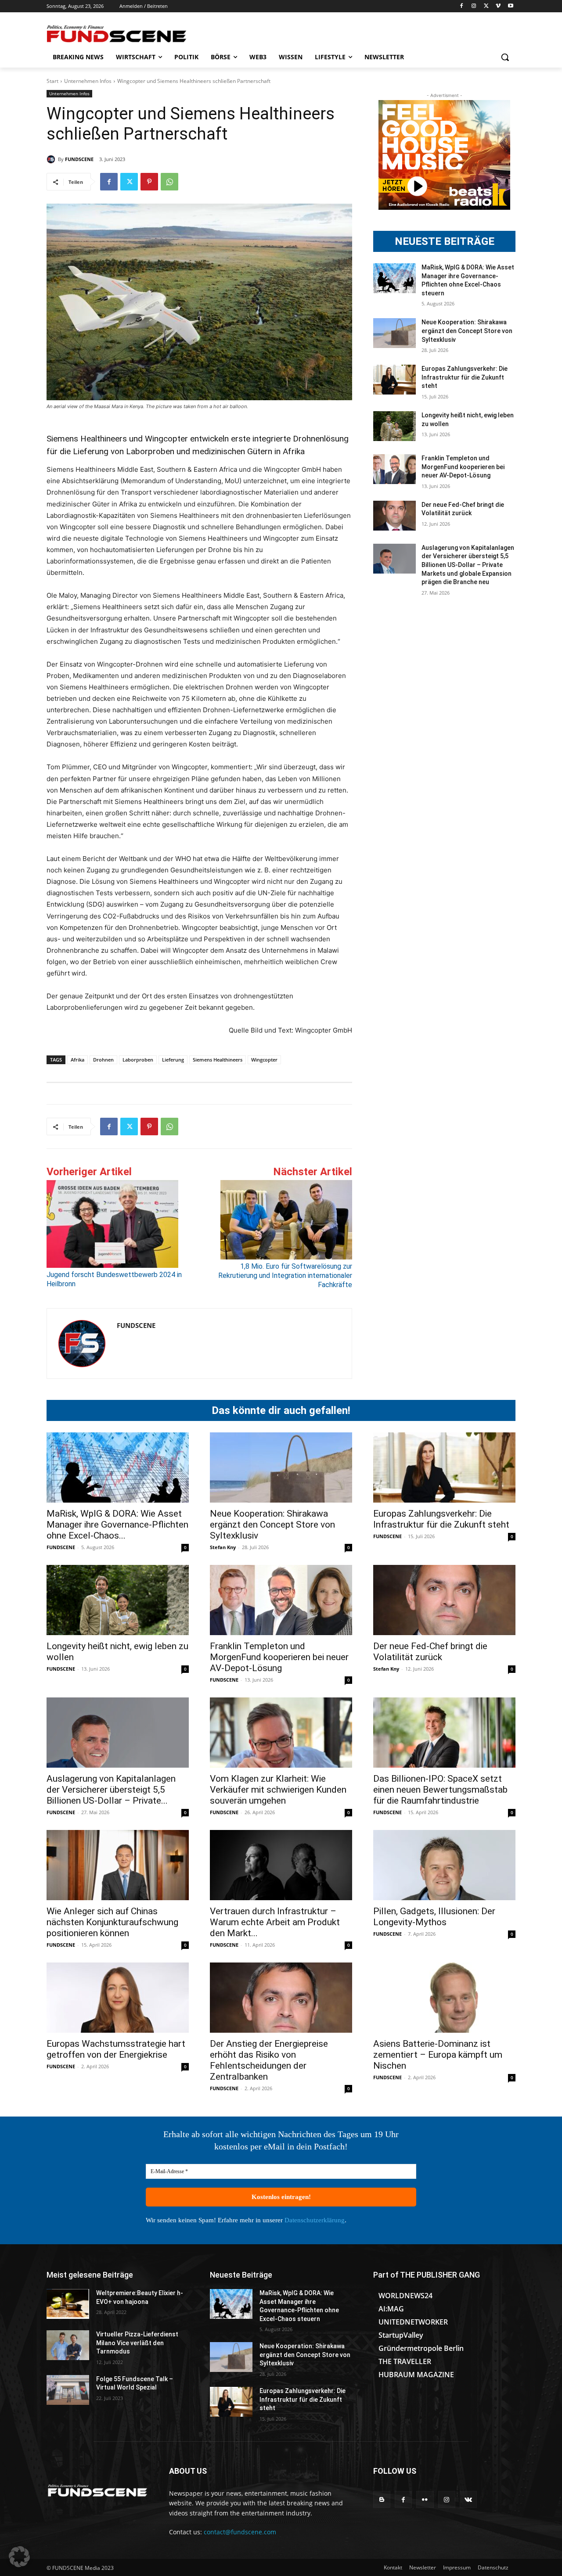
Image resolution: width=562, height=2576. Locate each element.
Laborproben (138, 1060)
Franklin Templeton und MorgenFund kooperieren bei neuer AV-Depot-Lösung (463, 467)
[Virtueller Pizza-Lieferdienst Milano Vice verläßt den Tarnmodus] (68, 2345)
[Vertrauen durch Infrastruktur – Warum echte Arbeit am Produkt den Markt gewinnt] (281, 1865)
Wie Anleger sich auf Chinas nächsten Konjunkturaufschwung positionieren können (112, 1922)
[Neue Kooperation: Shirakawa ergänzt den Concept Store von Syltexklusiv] (394, 333)
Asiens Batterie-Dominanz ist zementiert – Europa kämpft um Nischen (438, 2055)
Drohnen (103, 1060)
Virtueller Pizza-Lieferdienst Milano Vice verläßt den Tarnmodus (137, 2343)
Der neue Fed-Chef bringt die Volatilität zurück (430, 1652)
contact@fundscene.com (240, 2532)
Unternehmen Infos (88, 81)
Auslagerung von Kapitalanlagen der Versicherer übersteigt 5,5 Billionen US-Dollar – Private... (111, 1790)
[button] (505, 57)
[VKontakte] (468, 2499)
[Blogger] (382, 2499)
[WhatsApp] (169, 182)
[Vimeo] (498, 6)
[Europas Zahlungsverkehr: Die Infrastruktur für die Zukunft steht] (394, 380)
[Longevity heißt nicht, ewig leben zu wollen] (394, 426)
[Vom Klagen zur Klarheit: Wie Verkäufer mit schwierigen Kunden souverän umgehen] (281, 1733)
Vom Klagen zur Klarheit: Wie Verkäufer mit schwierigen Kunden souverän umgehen (278, 1790)
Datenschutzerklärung (315, 2220)
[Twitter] (486, 6)
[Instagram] (474, 6)
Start (52, 81)
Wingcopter (264, 1060)
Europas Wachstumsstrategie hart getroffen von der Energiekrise (116, 2049)
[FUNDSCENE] (52, 159)
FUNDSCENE (79, 159)
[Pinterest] (149, 182)
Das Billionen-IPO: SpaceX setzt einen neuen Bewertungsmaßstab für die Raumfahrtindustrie (440, 1790)
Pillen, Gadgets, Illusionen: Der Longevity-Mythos (434, 1917)
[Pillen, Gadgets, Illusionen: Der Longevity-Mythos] (444, 1865)
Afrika (77, 1060)
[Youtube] (510, 6)
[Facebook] (462, 6)
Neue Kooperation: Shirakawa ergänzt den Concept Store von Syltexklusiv (467, 331)
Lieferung (173, 1060)
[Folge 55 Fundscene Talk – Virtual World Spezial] (68, 2390)
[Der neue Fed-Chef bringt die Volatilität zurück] (394, 516)
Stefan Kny (223, 1547)
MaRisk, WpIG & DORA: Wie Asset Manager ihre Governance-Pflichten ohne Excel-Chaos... (117, 1525)
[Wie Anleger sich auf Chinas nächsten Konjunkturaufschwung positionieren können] (118, 1865)
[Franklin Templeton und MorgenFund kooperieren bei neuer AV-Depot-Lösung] (394, 469)
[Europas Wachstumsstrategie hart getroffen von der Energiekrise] (118, 1998)
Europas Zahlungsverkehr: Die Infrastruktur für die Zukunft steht (465, 377)
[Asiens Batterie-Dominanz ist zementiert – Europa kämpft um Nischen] (444, 1998)
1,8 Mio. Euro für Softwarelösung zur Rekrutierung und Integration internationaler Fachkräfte (285, 1275)
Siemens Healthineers (218, 1060)
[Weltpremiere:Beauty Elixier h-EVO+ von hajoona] (68, 2304)
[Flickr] (425, 2499)
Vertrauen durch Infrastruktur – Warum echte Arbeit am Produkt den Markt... (275, 1922)
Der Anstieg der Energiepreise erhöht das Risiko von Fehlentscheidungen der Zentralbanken (269, 2060)
